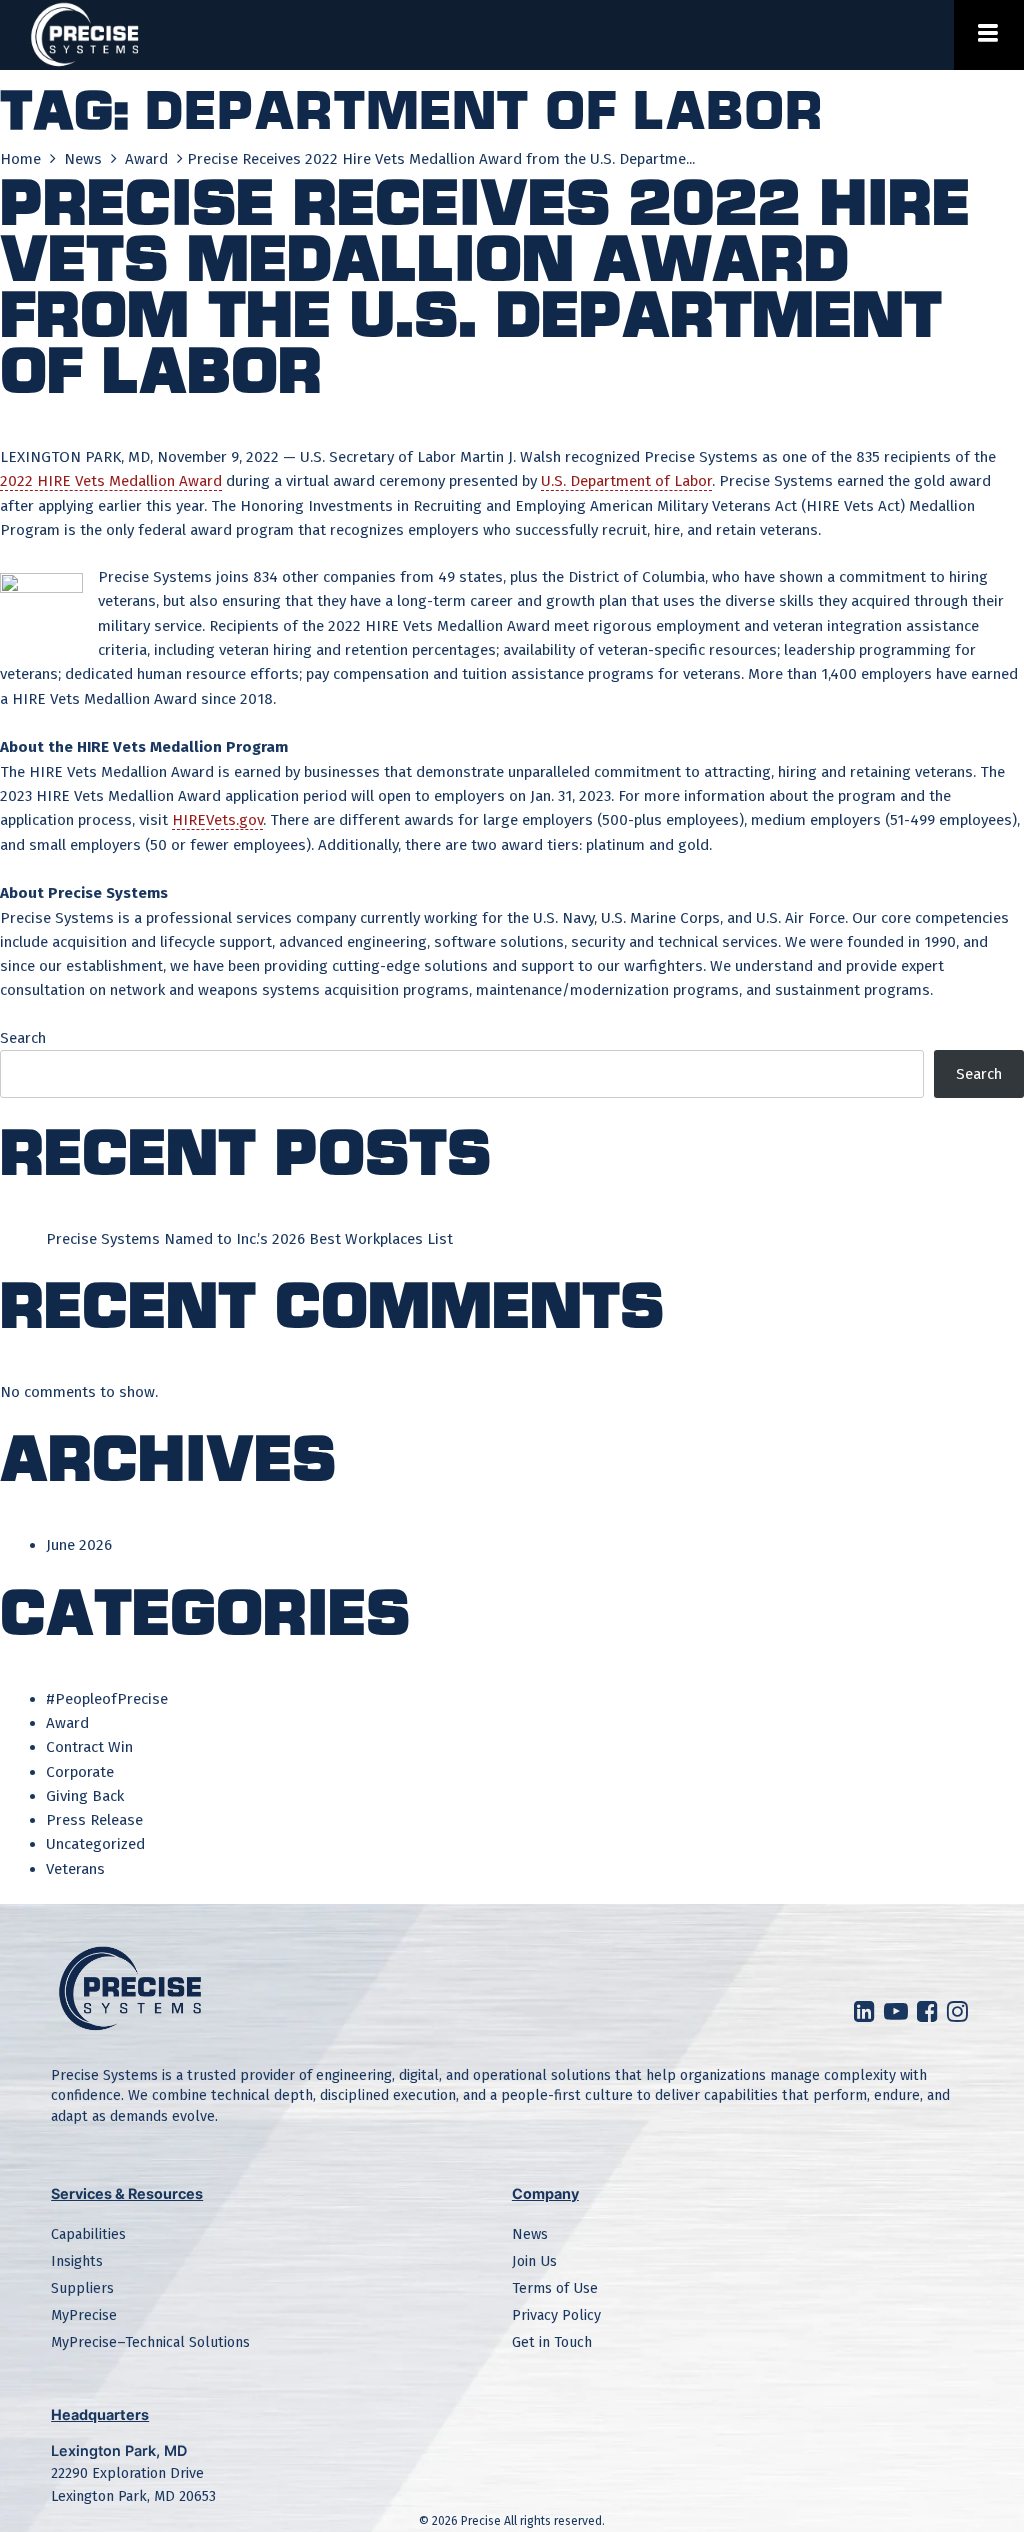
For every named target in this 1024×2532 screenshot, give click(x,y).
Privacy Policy (556, 2315)
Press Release (94, 1820)
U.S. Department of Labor (626, 481)
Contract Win (89, 1747)
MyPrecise (84, 2315)
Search (23, 1038)
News (85, 159)
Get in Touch (552, 2342)
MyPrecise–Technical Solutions (150, 2342)
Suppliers (82, 2288)
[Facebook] (930, 2015)
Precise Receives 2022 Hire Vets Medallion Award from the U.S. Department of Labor (485, 283)
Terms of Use (555, 2288)
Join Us (534, 2261)
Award (148, 159)
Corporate (80, 1772)
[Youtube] (898, 2015)
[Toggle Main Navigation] (989, 35)
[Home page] (85, 35)
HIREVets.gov (217, 820)
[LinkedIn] (867, 2015)
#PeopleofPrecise (107, 1699)
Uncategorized (95, 1844)
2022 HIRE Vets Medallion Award (111, 481)
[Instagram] (960, 2015)
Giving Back (85, 1796)
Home (22, 159)
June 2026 (79, 1545)
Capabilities (88, 2234)
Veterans (75, 1869)
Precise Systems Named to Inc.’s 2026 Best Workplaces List (249, 1239)
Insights (77, 2261)
